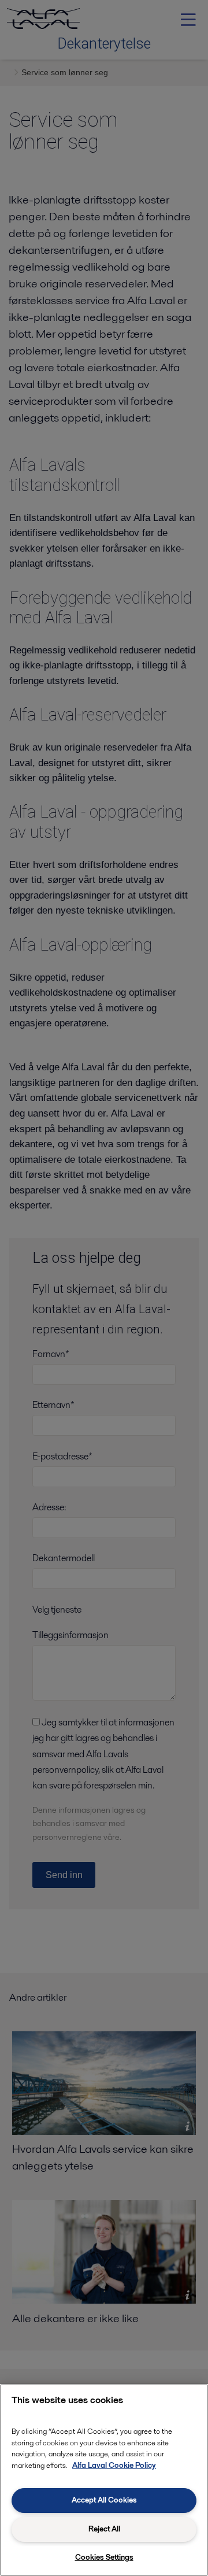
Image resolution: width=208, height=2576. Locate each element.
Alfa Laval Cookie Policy (114, 2465)
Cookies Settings (104, 2557)
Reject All (104, 2529)
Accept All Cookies (104, 2500)
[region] (104, 2480)
